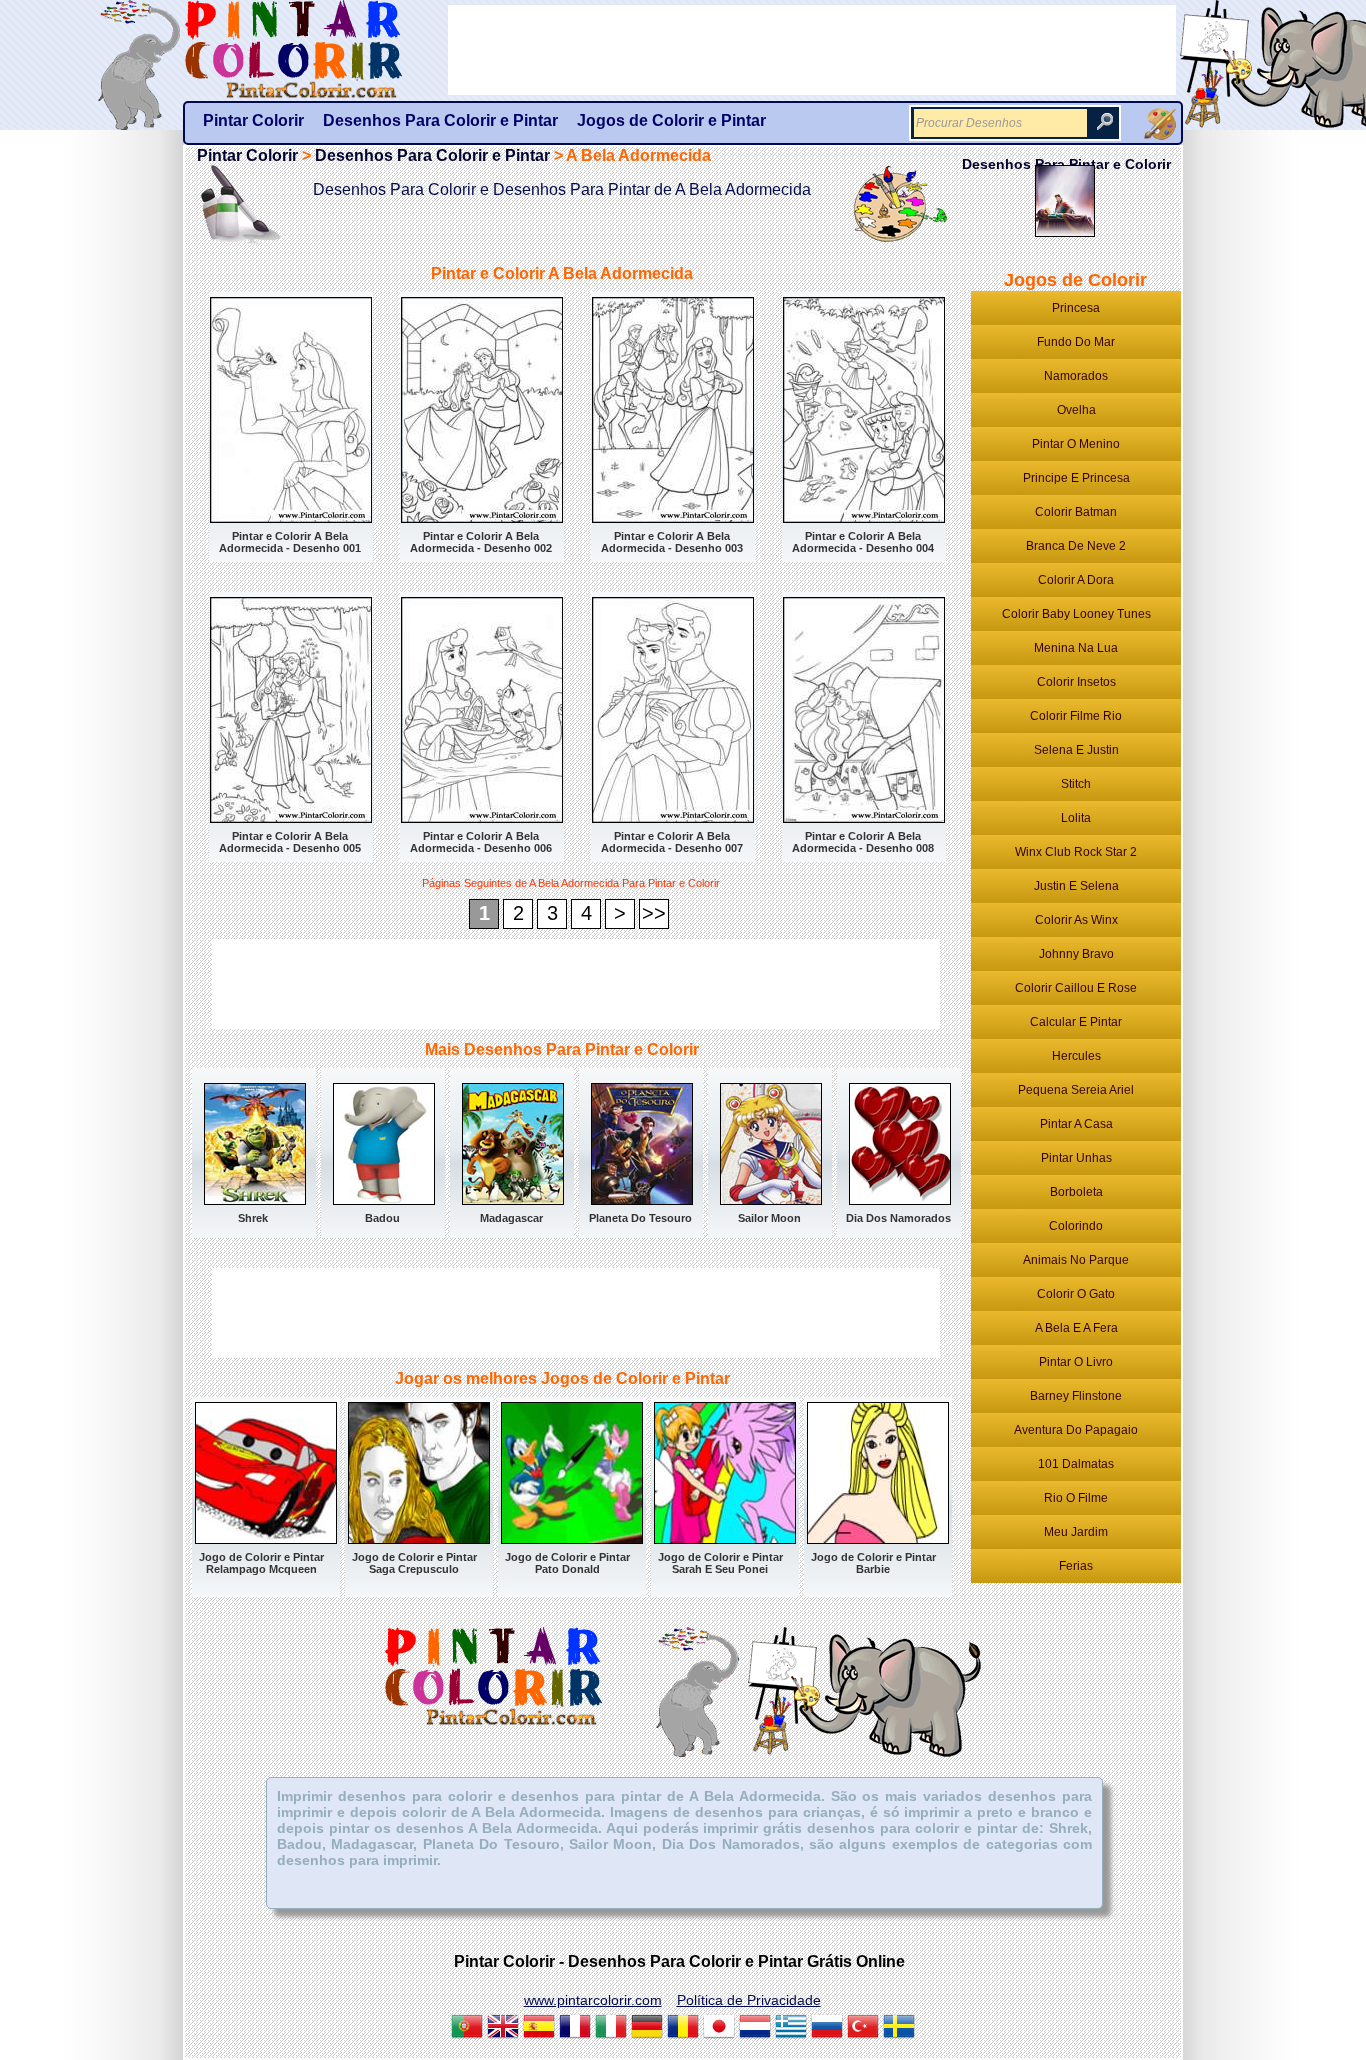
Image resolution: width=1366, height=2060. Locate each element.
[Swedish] (899, 2029)
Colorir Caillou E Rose (1076, 988)
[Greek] (791, 2029)
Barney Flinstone (1076, 1396)
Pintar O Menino (1076, 444)
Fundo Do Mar (1076, 342)
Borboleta (1076, 1192)
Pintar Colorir (316, 50)
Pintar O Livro (1076, 1362)
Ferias (1076, 1566)
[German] (647, 2029)
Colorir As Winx (1076, 920)
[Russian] (827, 2029)
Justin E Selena (1076, 886)
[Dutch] (755, 2029)
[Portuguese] (467, 2029)
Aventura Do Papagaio (1076, 1430)
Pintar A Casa (1076, 1124)
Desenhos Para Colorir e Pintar (432, 155)
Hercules (1076, 1056)
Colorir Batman (1076, 512)
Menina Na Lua (1076, 648)
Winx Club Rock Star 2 (1076, 852)
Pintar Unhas (1076, 1158)
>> (654, 913)
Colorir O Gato (1076, 1294)
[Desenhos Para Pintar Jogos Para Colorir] (1160, 124)
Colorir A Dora (1076, 580)
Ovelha (1076, 410)
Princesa (1076, 308)
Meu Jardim (1076, 1532)
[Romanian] (683, 2029)
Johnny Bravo (1076, 954)
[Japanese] (719, 2029)
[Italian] (611, 2029)
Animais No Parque (1076, 1260)
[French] (575, 2029)
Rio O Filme (1076, 1498)
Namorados (1076, 376)
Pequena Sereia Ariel (1076, 1090)
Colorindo (1076, 1226)
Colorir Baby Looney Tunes (1076, 614)
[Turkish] (863, 2029)
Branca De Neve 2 (1076, 546)
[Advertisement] (576, 984)
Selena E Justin (1076, 750)
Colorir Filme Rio (1076, 716)
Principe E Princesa (1076, 478)
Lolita (1076, 818)
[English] (503, 2029)
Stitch (1076, 784)
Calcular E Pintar (1076, 1022)
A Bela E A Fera (1076, 1328)
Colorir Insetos (1076, 682)
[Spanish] (539, 2029)
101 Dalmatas (1076, 1464)
